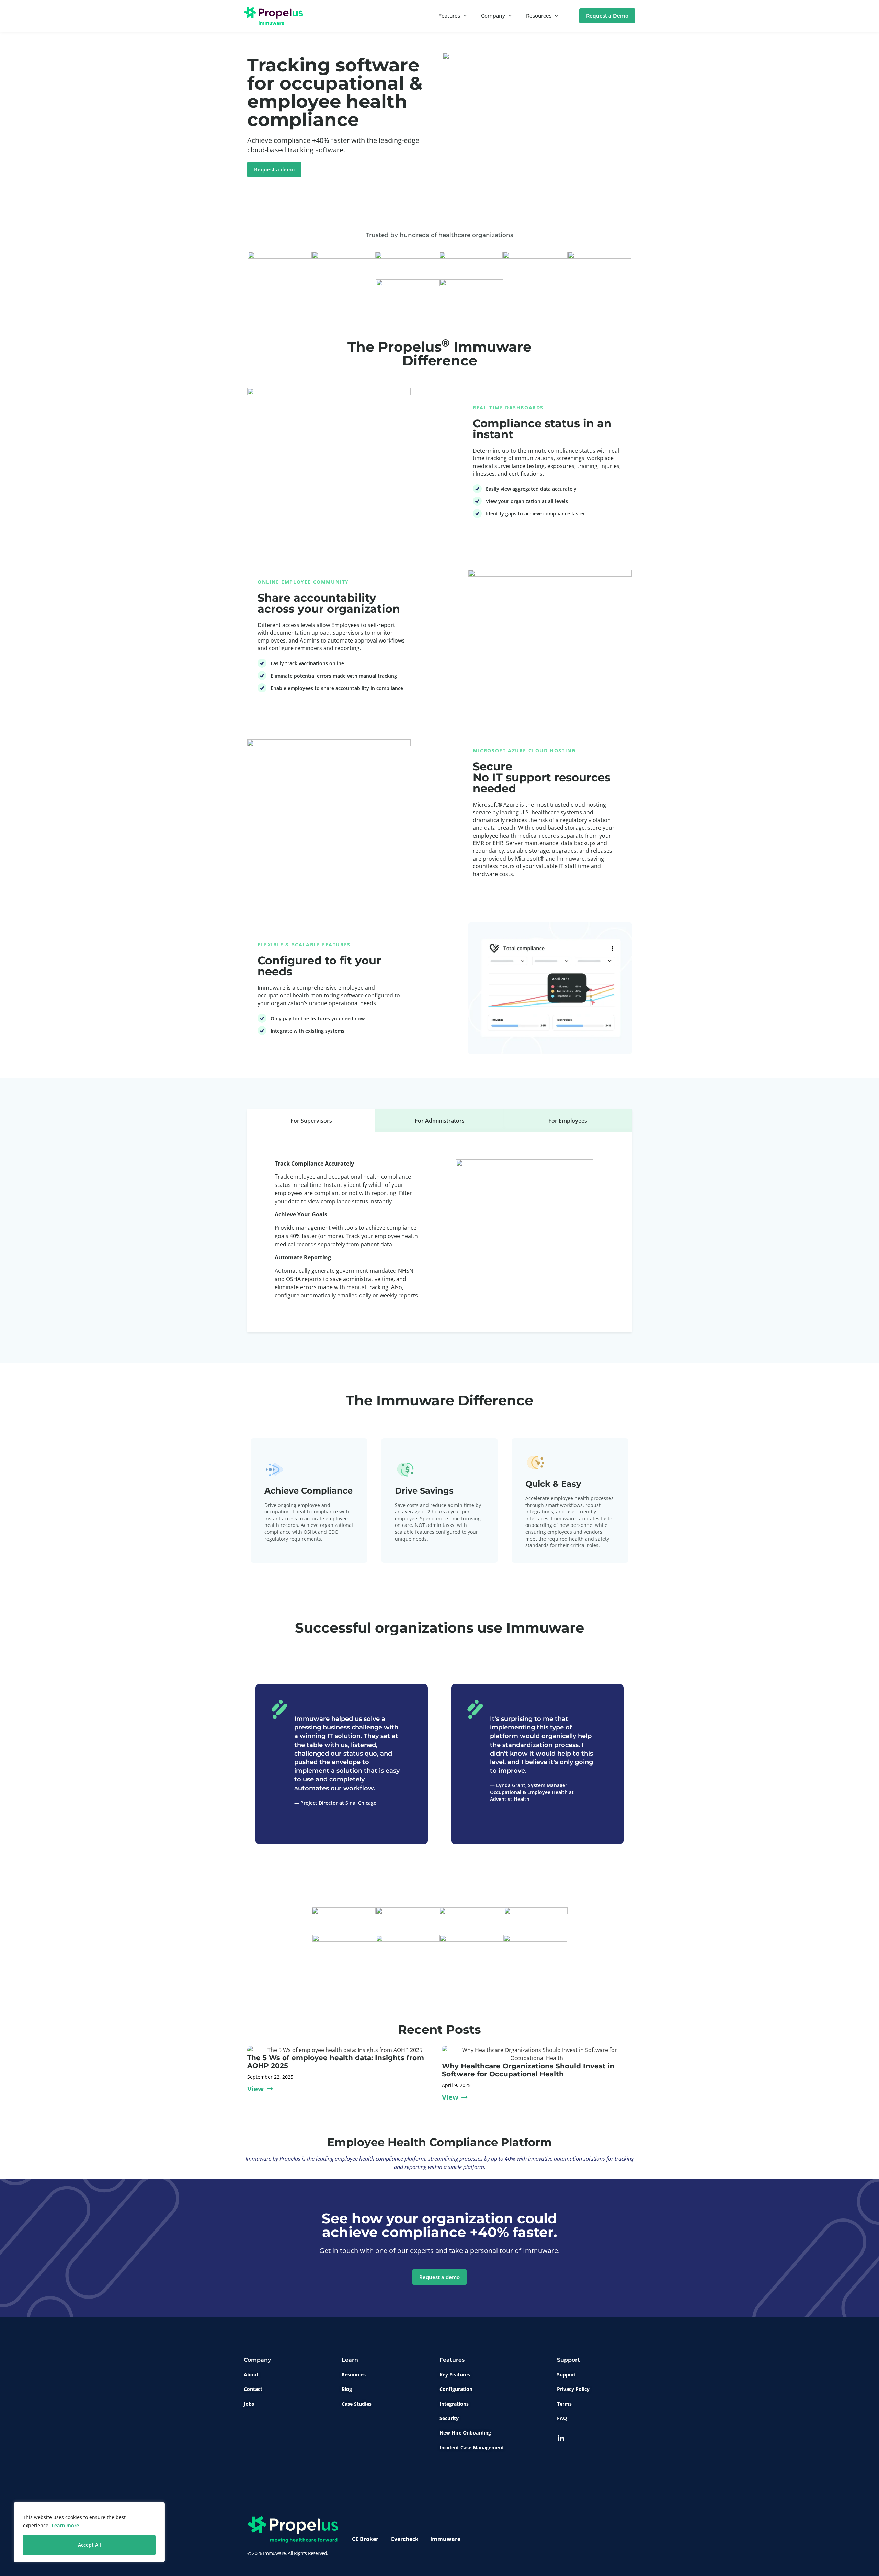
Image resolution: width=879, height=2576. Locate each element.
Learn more (65, 2525)
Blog (347, 2389)
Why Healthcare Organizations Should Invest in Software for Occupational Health (528, 2070)
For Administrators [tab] (440, 1121)
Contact (253, 2389)
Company (493, 16)
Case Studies (357, 2404)
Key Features (455, 2375)
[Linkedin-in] (561, 2439)
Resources (539, 16)
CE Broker (365, 2539)
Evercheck (405, 2539)
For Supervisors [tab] (311, 1121)
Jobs (249, 2404)
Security (449, 2418)
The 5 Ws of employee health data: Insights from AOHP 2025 (336, 2062)
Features (449, 16)
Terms (564, 2404)
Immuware (445, 2539)
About (251, 2375)
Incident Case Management (472, 2447)
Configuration (456, 2389)
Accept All (89, 2545)
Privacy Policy (573, 2389)
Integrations (454, 2404)
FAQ (562, 2418)
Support (567, 2375)
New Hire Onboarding (465, 2433)
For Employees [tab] (568, 1121)
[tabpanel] (439, 1232)
